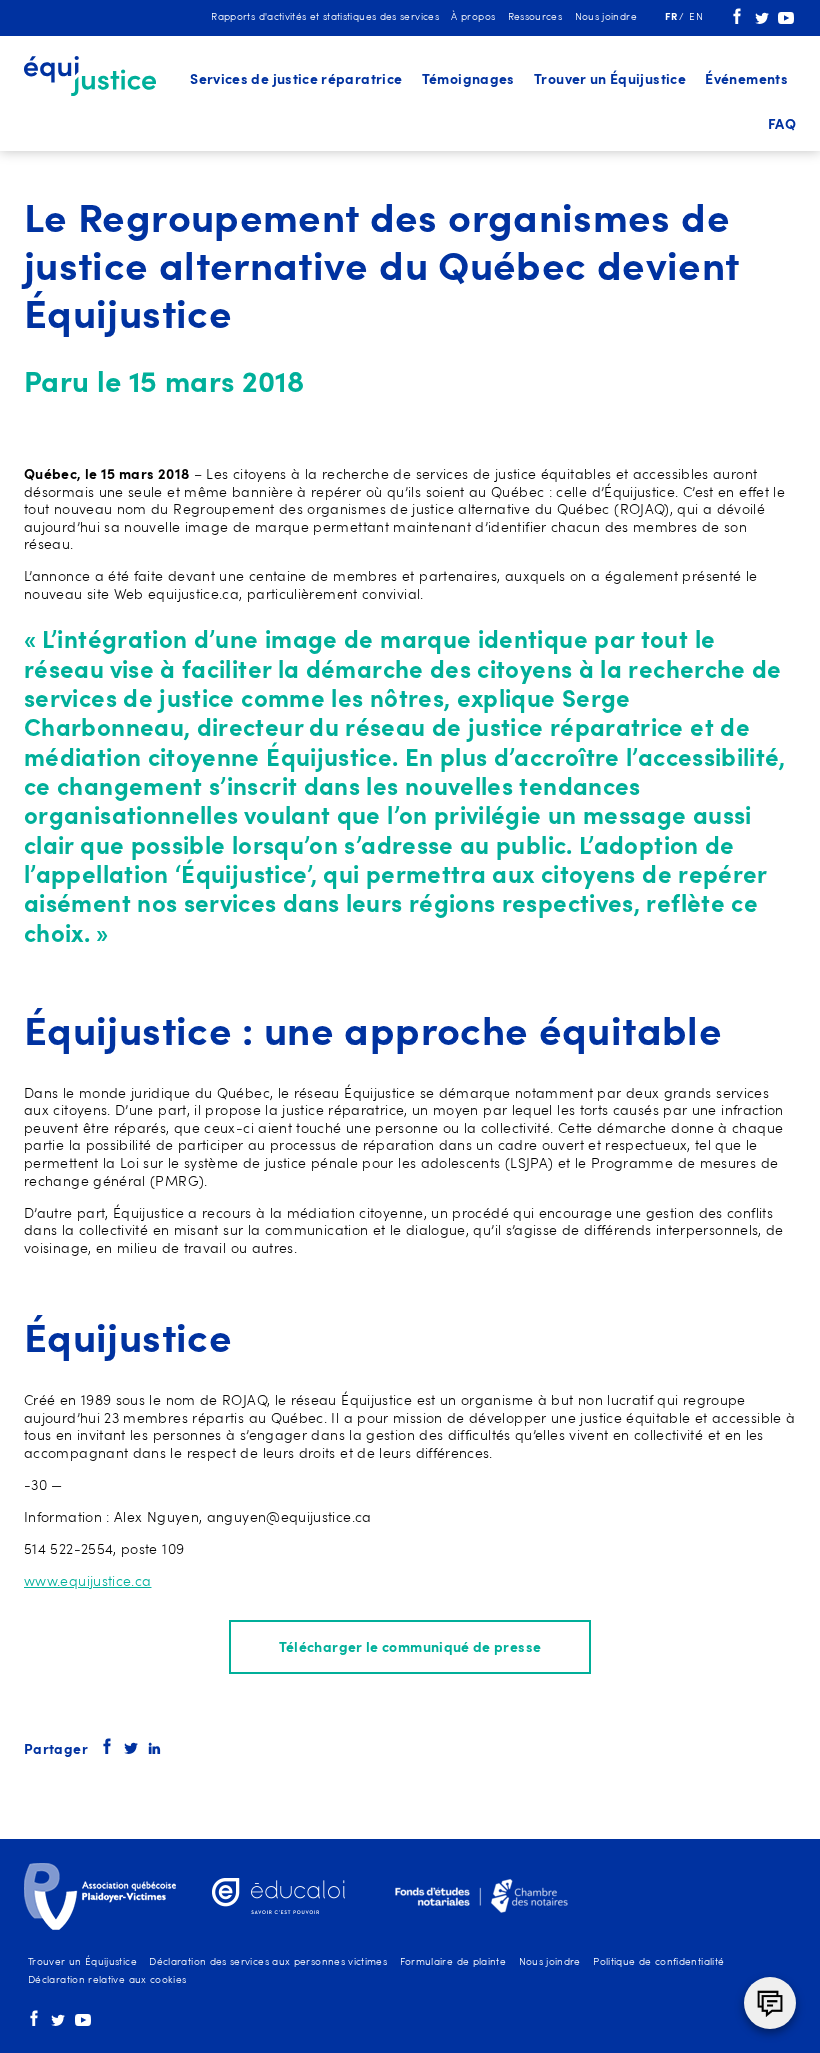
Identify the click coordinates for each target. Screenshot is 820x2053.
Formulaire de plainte (453, 1962)
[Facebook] (737, 21)
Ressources (535, 17)
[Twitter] (762, 21)
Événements (746, 80)
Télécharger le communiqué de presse (410, 1648)
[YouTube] (786, 21)
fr (672, 17)
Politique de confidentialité (658, 1962)
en (696, 17)
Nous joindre (606, 17)
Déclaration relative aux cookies (107, 1980)
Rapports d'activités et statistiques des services (325, 17)
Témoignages (468, 80)
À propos (473, 17)
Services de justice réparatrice (296, 80)
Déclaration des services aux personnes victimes (268, 1962)
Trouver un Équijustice (610, 80)
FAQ (782, 125)
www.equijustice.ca (87, 1582)
